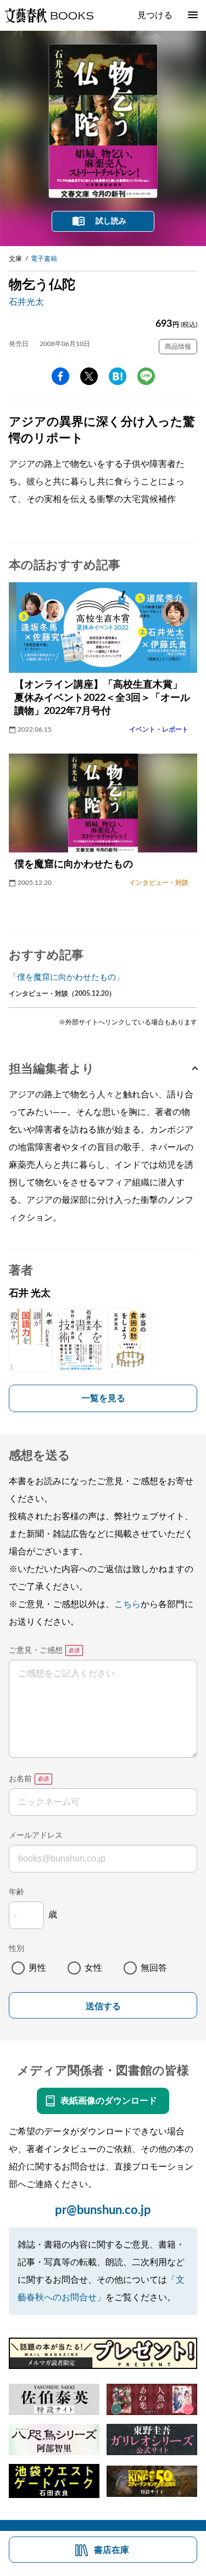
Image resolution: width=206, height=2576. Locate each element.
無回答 (154, 1968)
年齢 (16, 1892)
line (146, 376)
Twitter (89, 376)
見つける (155, 15)
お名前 (20, 1779)
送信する (103, 2006)
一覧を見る (103, 1398)
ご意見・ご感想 (36, 1651)
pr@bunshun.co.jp (103, 2210)
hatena (118, 376)
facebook (60, 376)
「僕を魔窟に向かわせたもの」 (66, 977)
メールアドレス (36, 1836)
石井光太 (26, 302)
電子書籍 (44, 259)
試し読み (111, 221)
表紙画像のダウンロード (109, 2101)
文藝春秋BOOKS (49, 15)
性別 (16, 1949)
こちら (127, 1604)
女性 (93, 1968)
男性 (37, 1968)
